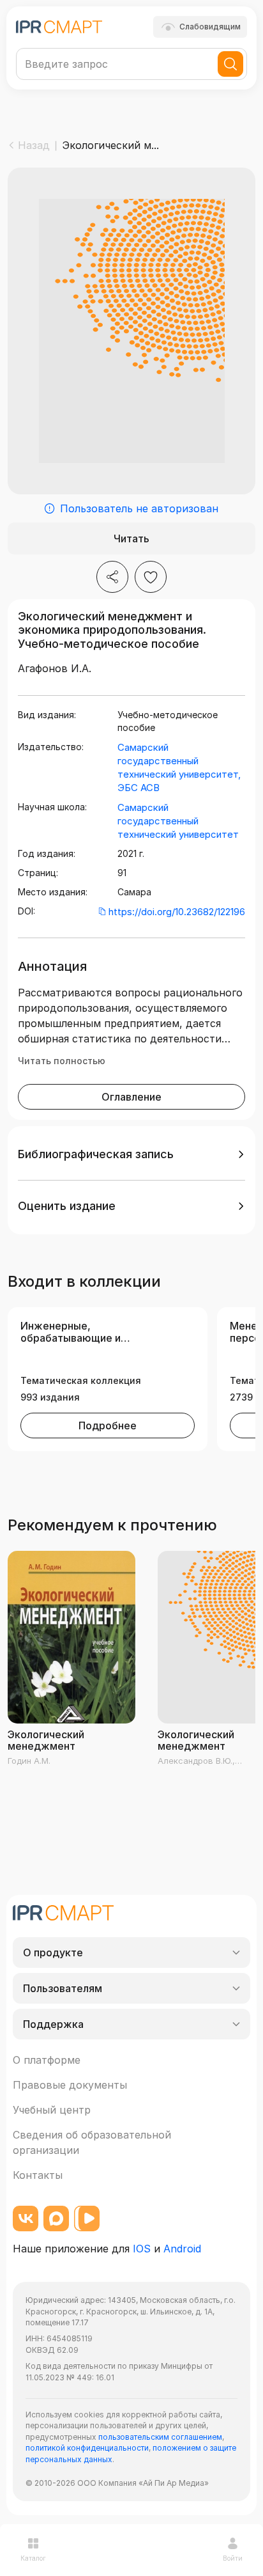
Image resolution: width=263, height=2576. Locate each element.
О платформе (47, 2060)
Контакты (38, 2175)
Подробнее (108, 1425)
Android (182, 2249)
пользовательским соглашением (160, 2437)
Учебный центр (52, 2110)
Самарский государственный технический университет (178, 821)
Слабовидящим (210, 27)
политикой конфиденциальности (87, 2448)
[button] (131, 1154)
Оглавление (131, 1097)
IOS (142, 2249)
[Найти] (230, 64)
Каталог (33, 2558)
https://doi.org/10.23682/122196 (177, 912)
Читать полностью (62, 1061)
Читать (131, 538)
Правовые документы (70, 2085)
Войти (233, 2558)
